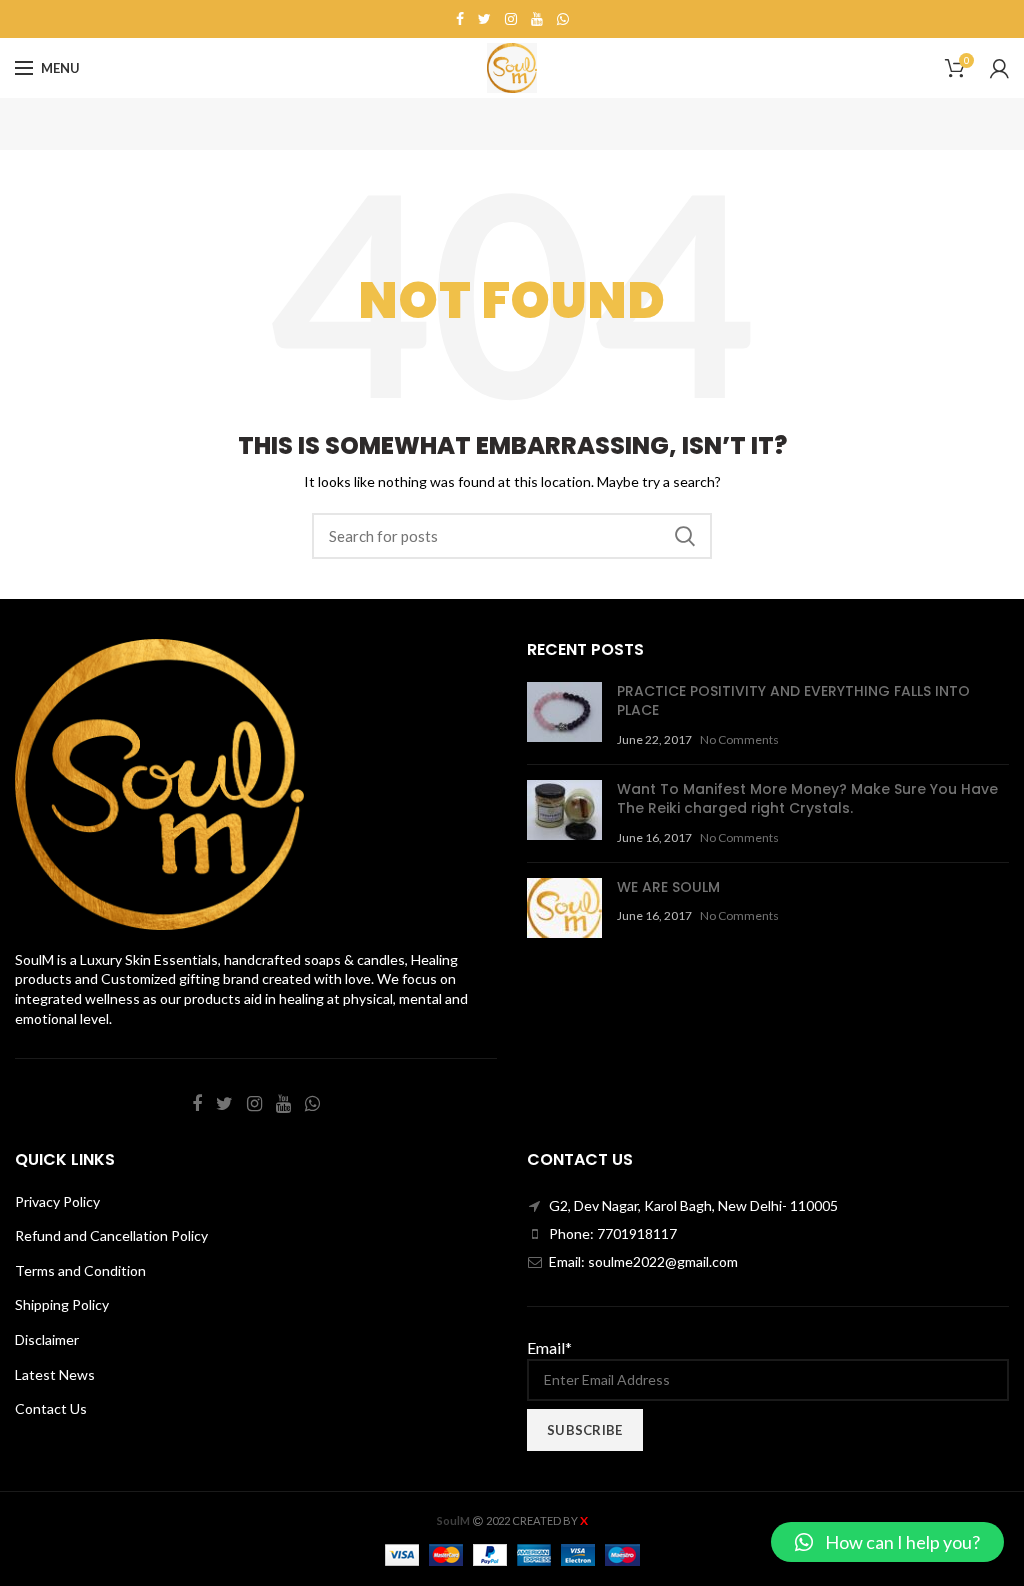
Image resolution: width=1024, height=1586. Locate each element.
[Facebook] (460, 19)
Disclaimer (47, 1339)
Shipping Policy (62, 1304)
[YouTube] (537, 19)
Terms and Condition (80, 1270)
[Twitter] (484, 19)
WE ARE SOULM (668, 887)
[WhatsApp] (563, 19)
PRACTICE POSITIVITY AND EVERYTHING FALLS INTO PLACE (793, 701)
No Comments (739, 739)
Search (685, 536)
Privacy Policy (57, 1201)
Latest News (55, 1374)
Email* (549, 1347)
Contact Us (51, 1408)
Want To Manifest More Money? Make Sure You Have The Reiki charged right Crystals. (807, 799)
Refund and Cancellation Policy (111, 1235)
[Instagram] (511, 19)
